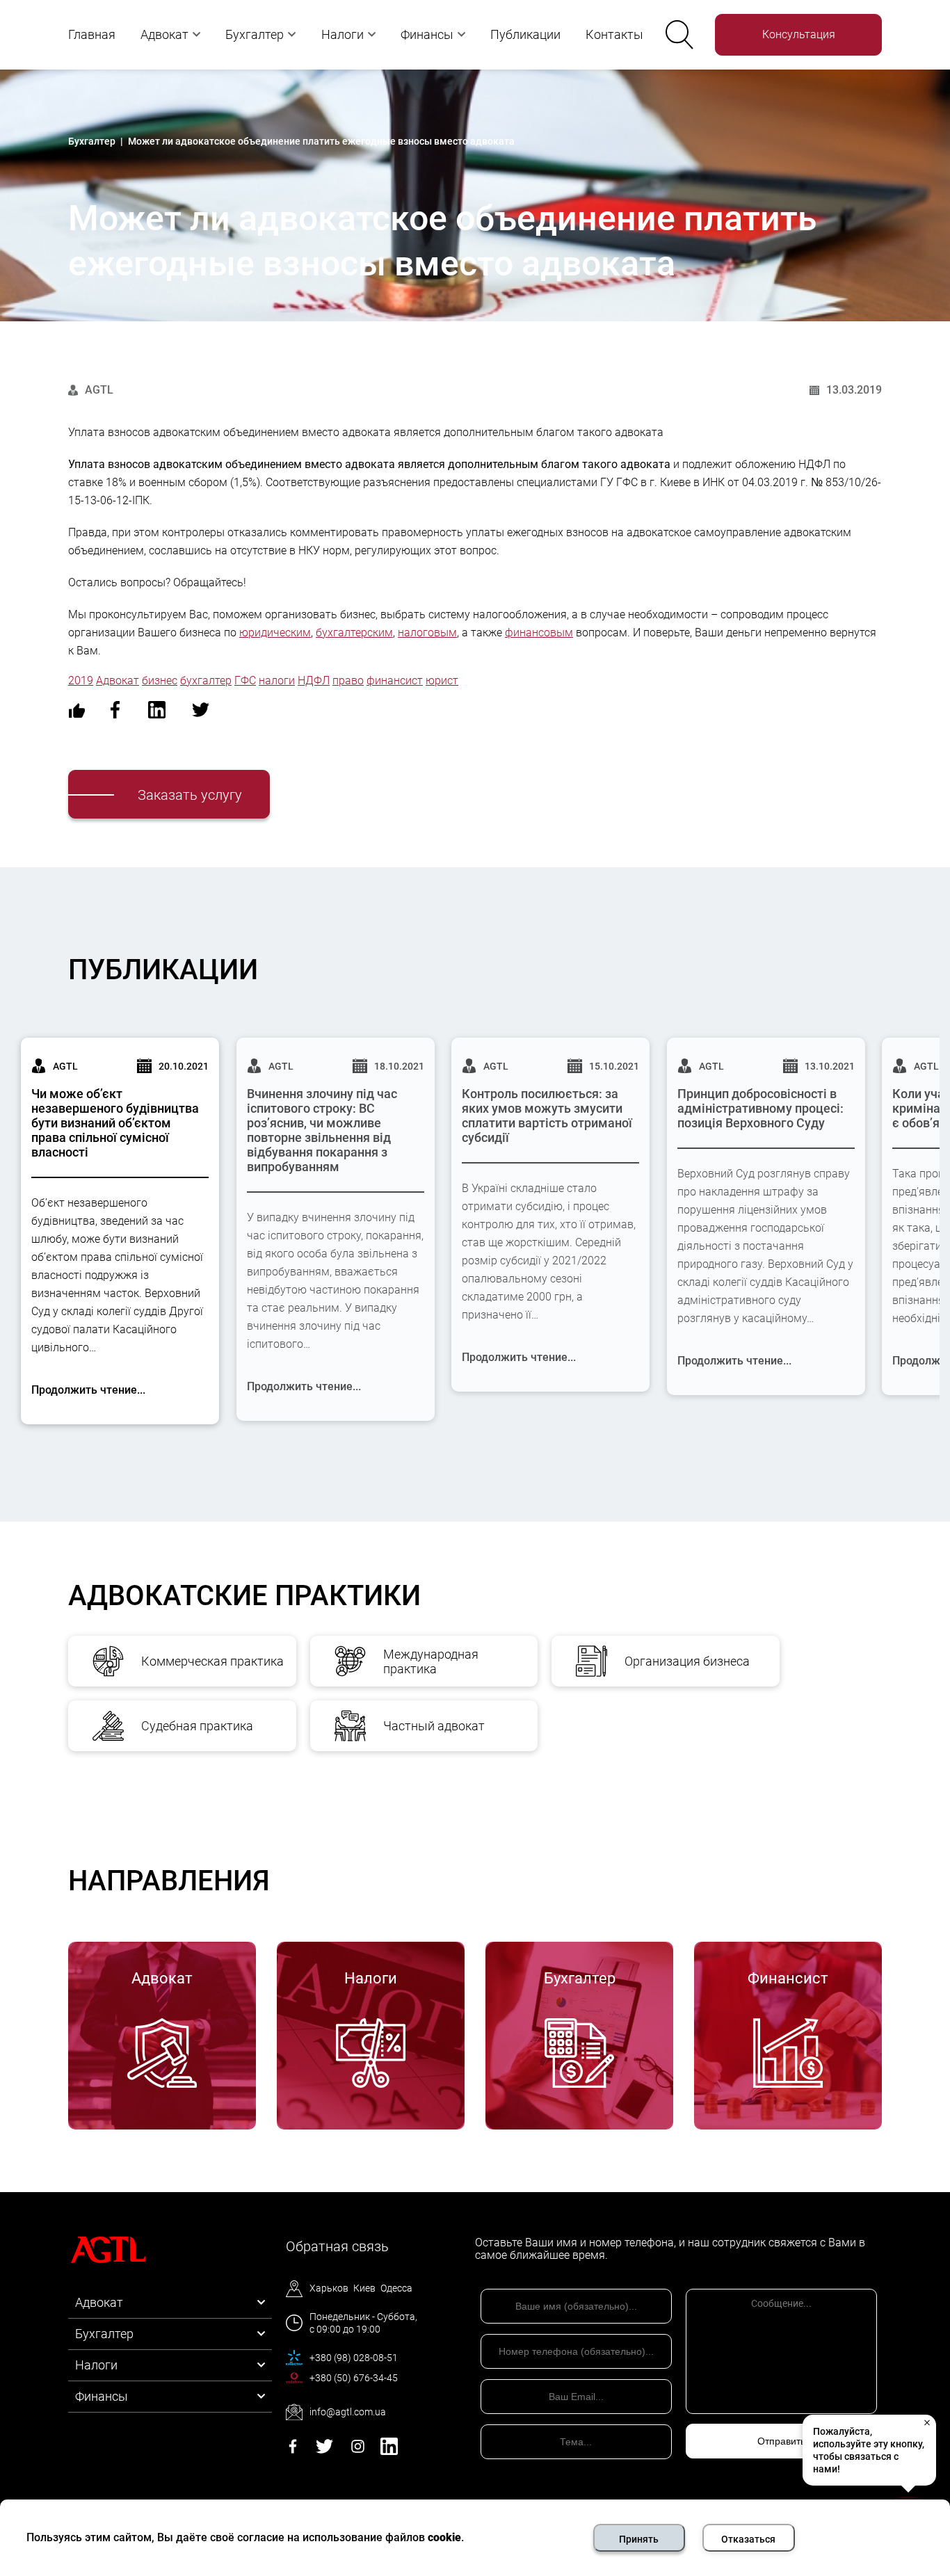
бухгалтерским (354, 633)
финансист (395, 681)
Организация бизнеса (687, 1661)
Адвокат (164, 34)
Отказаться (748, 2539)
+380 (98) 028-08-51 (354, 2358)
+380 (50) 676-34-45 (354, 2378)
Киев (364, 2288)
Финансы (427, 34)
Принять (639, 2539)
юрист (442, 681)
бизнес (160, 681)
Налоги (343, 34)
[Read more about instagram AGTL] (358, 2451)
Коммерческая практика (212, 1661)
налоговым (427, 633)
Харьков (329, 2288)
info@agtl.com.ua (348, 2412)
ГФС (245, 681)
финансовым (539, 633)
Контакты (614, 34)
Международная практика (431, 1661)
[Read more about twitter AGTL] (324, 2451)
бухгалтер (206, 681)
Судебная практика (197, 1726)
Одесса (396, 2288)
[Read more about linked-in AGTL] (389, 2451)
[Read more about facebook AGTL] (293, 2451)
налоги (277, 681)
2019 (81, 681)
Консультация (799, 34)
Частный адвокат (434, 1726)
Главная (92, 34)
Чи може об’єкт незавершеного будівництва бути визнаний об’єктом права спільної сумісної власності (115, 1123)
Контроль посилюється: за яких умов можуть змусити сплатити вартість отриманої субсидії (547, 1116)
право (348, 681)
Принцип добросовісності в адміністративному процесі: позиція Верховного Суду (760, 1108)
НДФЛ (314, 681)
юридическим (275, 633)
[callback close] (926, 2422)
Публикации (525, 34)
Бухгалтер (255, 34)
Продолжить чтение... (88, 1390)
